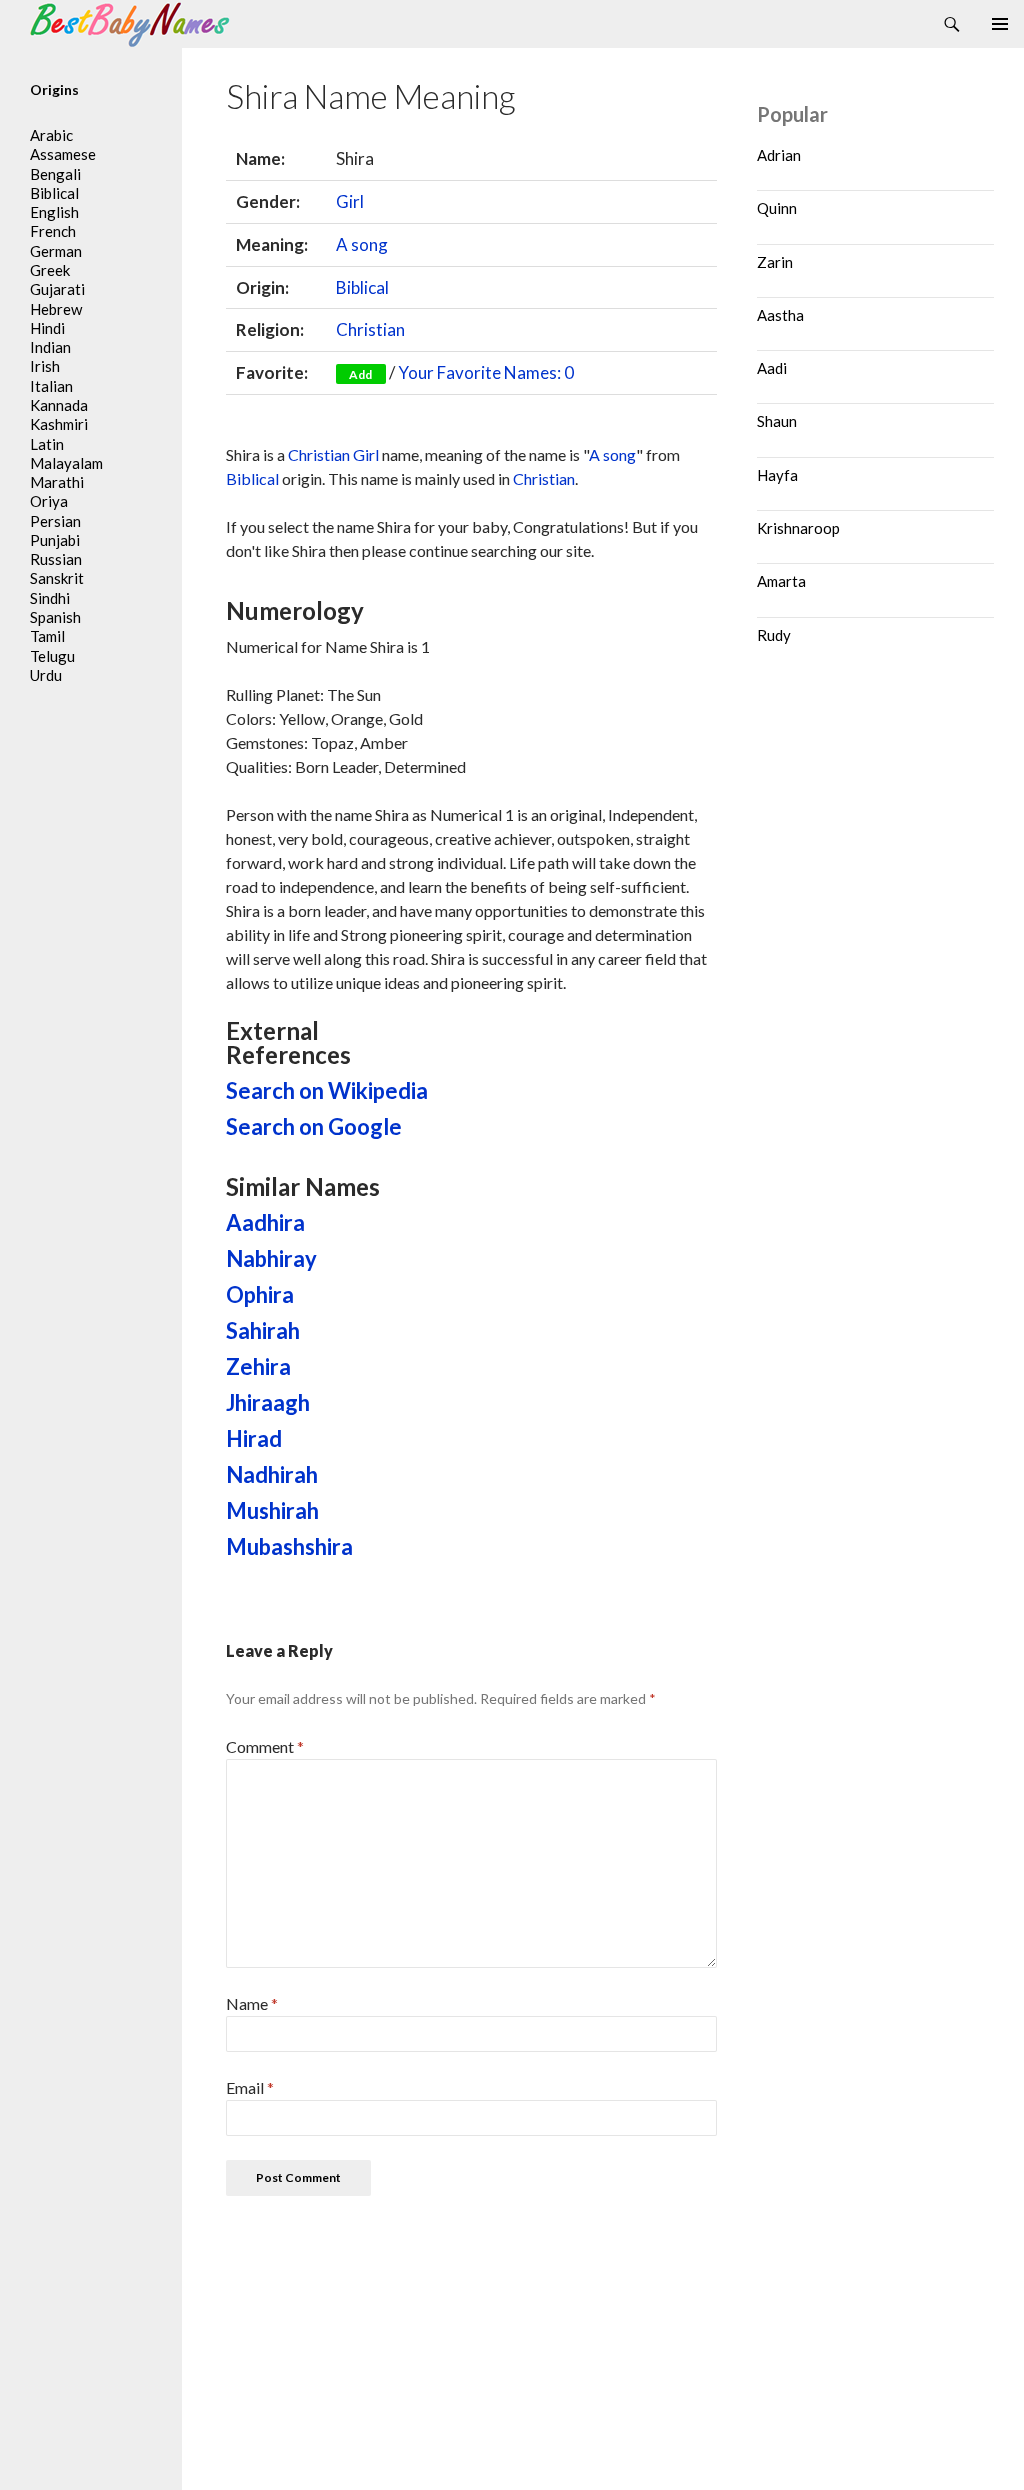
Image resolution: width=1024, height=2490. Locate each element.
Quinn (777, 208)
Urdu (46, 675)
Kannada (59, 405)
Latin (47, 444)
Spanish (55, 617)
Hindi (47, 328)
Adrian (779, 155)
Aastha (780, 315)
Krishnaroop (798, 528)
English (54, 212)
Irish (45, 366)
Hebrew (56, 309)
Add (360, 374)
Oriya (49, 501)
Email (250, 2087)
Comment (265, 1746)
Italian (51, 386)
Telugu (52, 656)
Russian (56, 559)
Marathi (57, 482)
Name (252, 2003)
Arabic (51, 135)
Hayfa (777, 475)
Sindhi (50, 598)
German (56, 251)
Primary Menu (1000, 24)
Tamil (47, 636)
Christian (370, 329)
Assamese (63, 154)
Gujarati (57, 289)
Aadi (772, 368)
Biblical (362, 287)
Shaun (777, 421)
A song (362, 244)
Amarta (781, 581)
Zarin (775, 262)
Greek (50, 270)
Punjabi (55, 540)
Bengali (55, 174)
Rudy (774, 635)
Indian (50, 347)
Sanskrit (57, 578)
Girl (350, 201)
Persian (55, 521)
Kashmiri (59, 424)
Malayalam (66, 463)
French (53, 231)
